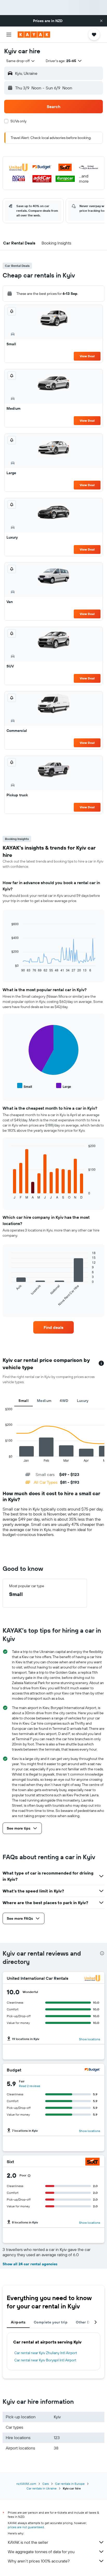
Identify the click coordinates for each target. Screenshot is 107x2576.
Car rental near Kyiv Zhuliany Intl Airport (46, 2353)
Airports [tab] (18, 2322)
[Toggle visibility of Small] (25, 1086)
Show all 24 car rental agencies (30, 2264)
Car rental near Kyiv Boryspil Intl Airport (45, 2360)
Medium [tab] (44, 1401)
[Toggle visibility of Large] (64, 1086)
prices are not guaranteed (26, 2527)
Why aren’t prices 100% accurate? (39, 2561)
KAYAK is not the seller (28, 2542)
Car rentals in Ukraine (42, 2488)
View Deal (87, 356)
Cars (46, 2484)
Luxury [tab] (83, 1401)
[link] (54, 1327)
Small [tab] (24, 1401)
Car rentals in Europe (70, 2484)
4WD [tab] (64, 1401)
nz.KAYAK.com (26, 2484)
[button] (101, 21)
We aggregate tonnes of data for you (41, 2552)
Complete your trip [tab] (51, 2322)
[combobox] (21, 61)
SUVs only (18, 121)
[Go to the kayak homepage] (34, 35)
